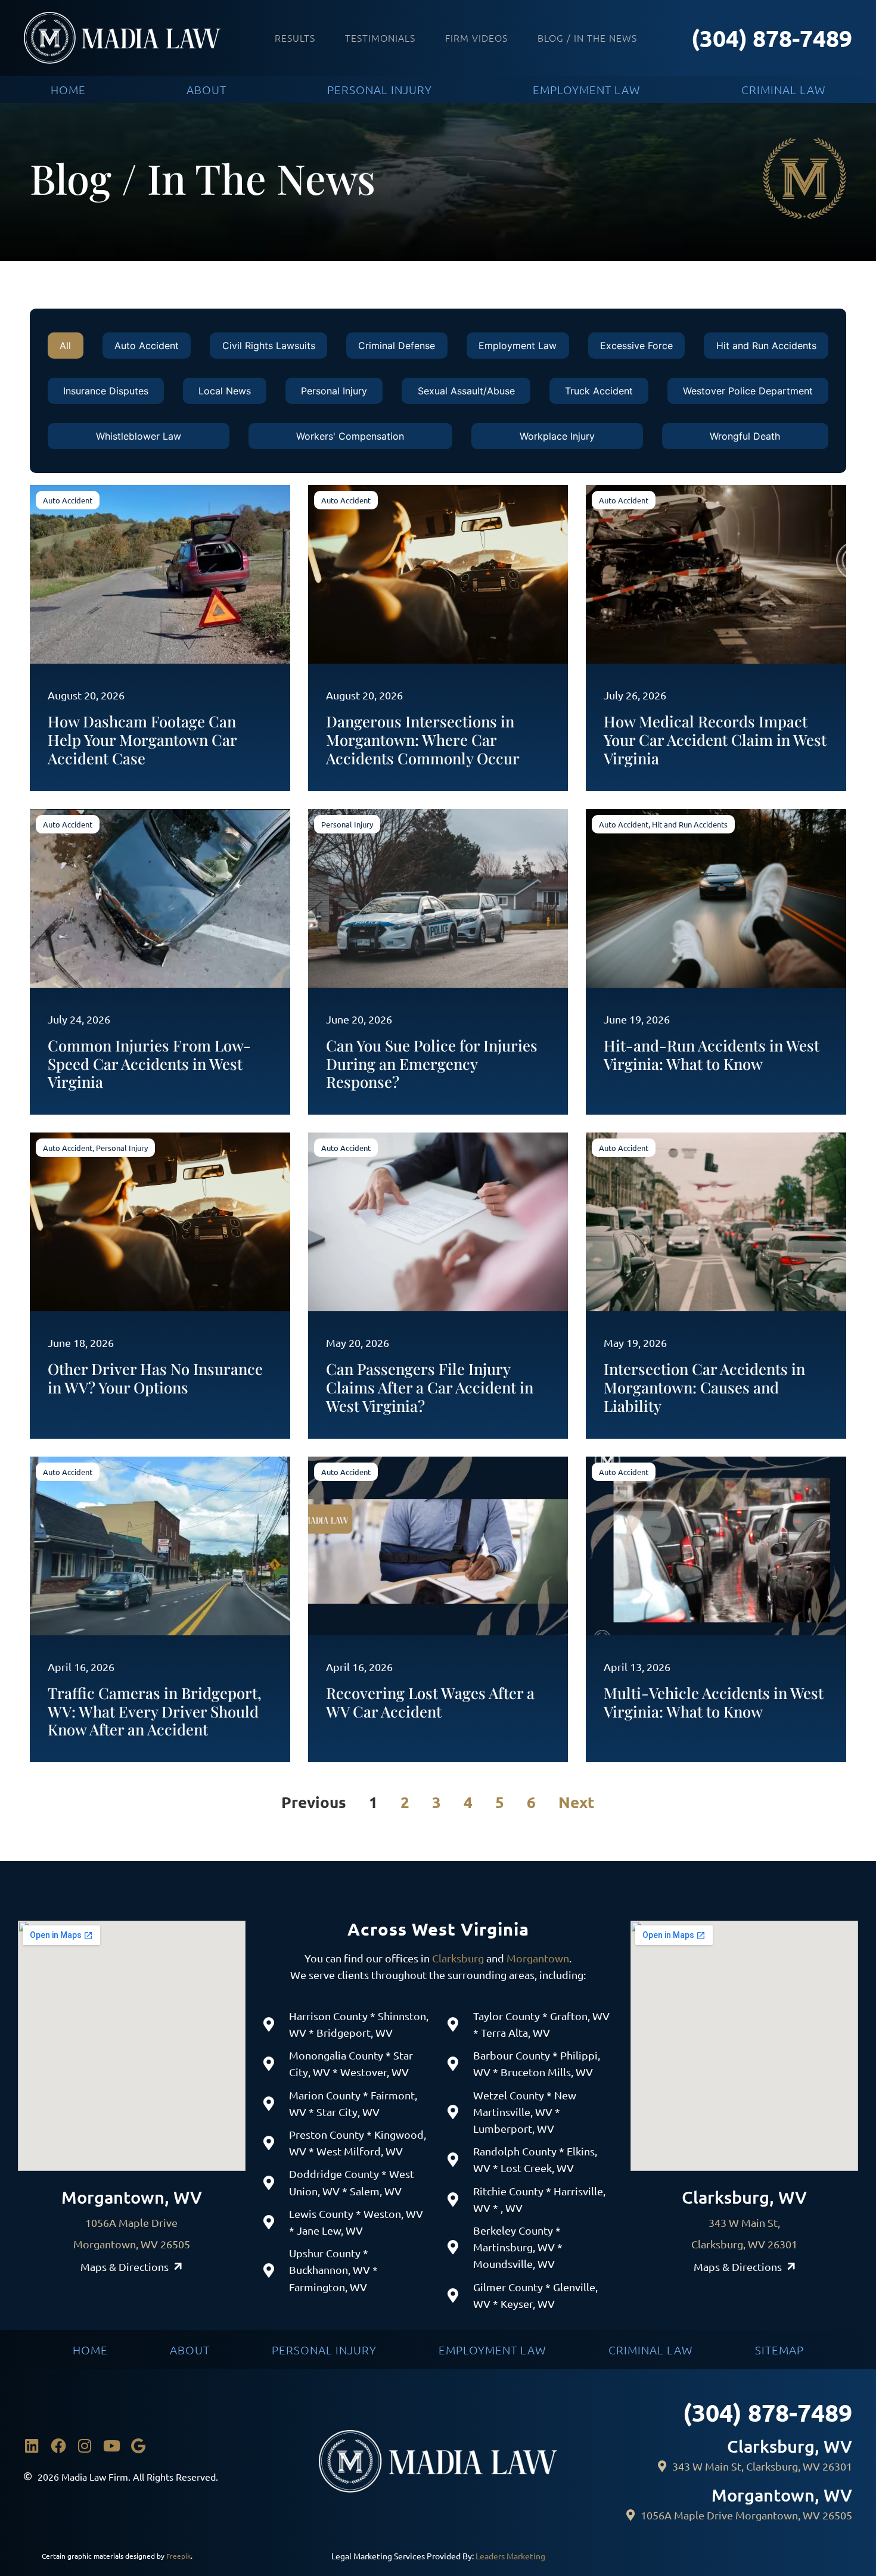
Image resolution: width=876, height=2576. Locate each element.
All (65, 346)
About (190, 2350)
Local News (225, 391)
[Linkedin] (32, 2446)
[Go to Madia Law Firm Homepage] (122, 38)
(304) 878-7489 (772, 38)
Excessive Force (636, 346)
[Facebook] (58, 2446)
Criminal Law (651, 2350)
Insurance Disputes (106, 391)
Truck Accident (599, 391)
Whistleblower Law (139, 436)
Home (90, 2350)
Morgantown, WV (132, 2197)
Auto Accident (147, 346)
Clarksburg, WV (744, 2197)
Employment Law (518, 346)
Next (577, 1802)
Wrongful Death (745, 436)
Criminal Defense (397, 346)
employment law (587, 89)
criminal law (784, 89)
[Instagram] (85, 2446)
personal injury (380, 89)
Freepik (178, 2556)
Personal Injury (334, 391)
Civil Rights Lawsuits (269, 346)
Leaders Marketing (510, 2556)
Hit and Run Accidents (766, 346)
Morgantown (538, 1958)
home (68, 89)
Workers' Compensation (350, 436)
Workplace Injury (557, 436)
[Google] (138, 2446)
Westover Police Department (748, 391)
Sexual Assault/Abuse (466, 391)
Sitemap (779, 2350)
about (206, 89)
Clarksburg (458, 1958)
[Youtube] (111, 2446)
